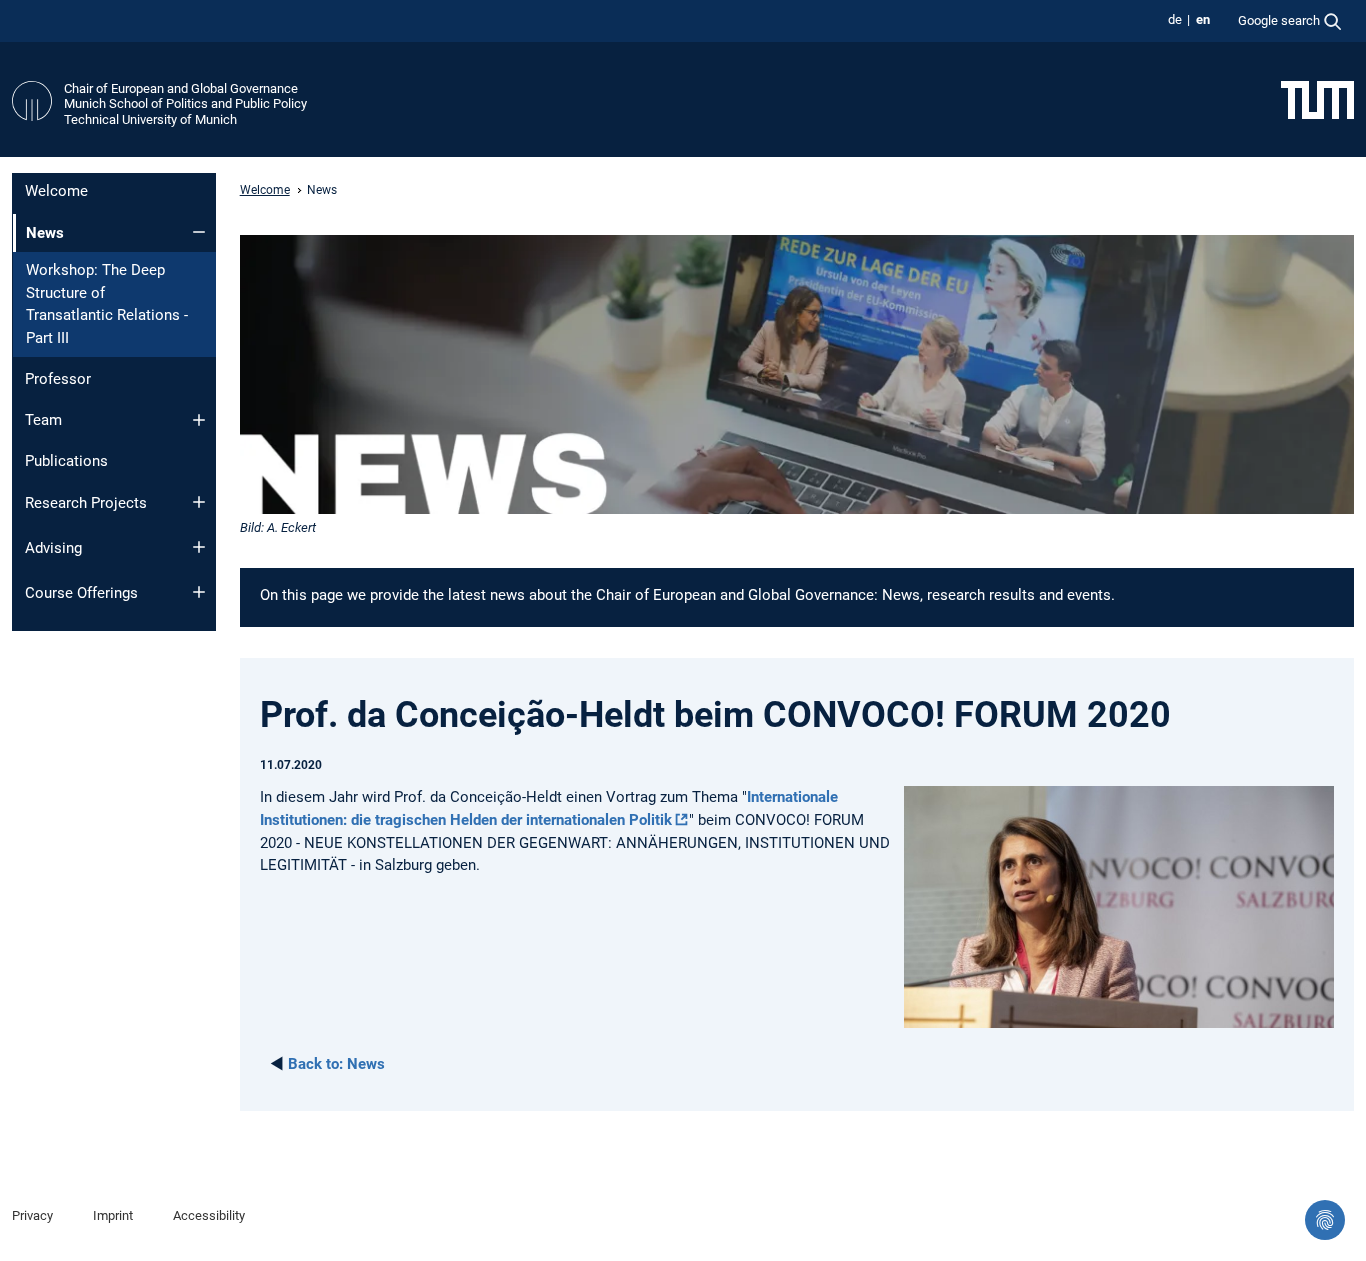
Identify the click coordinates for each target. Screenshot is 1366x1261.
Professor (58, 379)
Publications (66, 461)
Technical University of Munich (150, 119)
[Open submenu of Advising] (199, 547)
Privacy (32, 1215)
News (336, 1064)
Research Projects (86, 503)
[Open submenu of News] (199, 232)
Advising (53, 548)
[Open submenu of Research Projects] (199, 502)
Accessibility (209, 1215)
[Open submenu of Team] (199, 420)
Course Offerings (81, 593)
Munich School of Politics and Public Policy (185, 103)
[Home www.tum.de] (1317, 99)
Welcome (56, 191)
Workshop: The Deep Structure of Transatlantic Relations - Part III (107, 304)
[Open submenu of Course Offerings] (199, 592)
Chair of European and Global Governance (181, 88)
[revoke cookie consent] (1325, 1220)
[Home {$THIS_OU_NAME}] (32, 104)
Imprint (113, 1215)
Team (43, 420)
